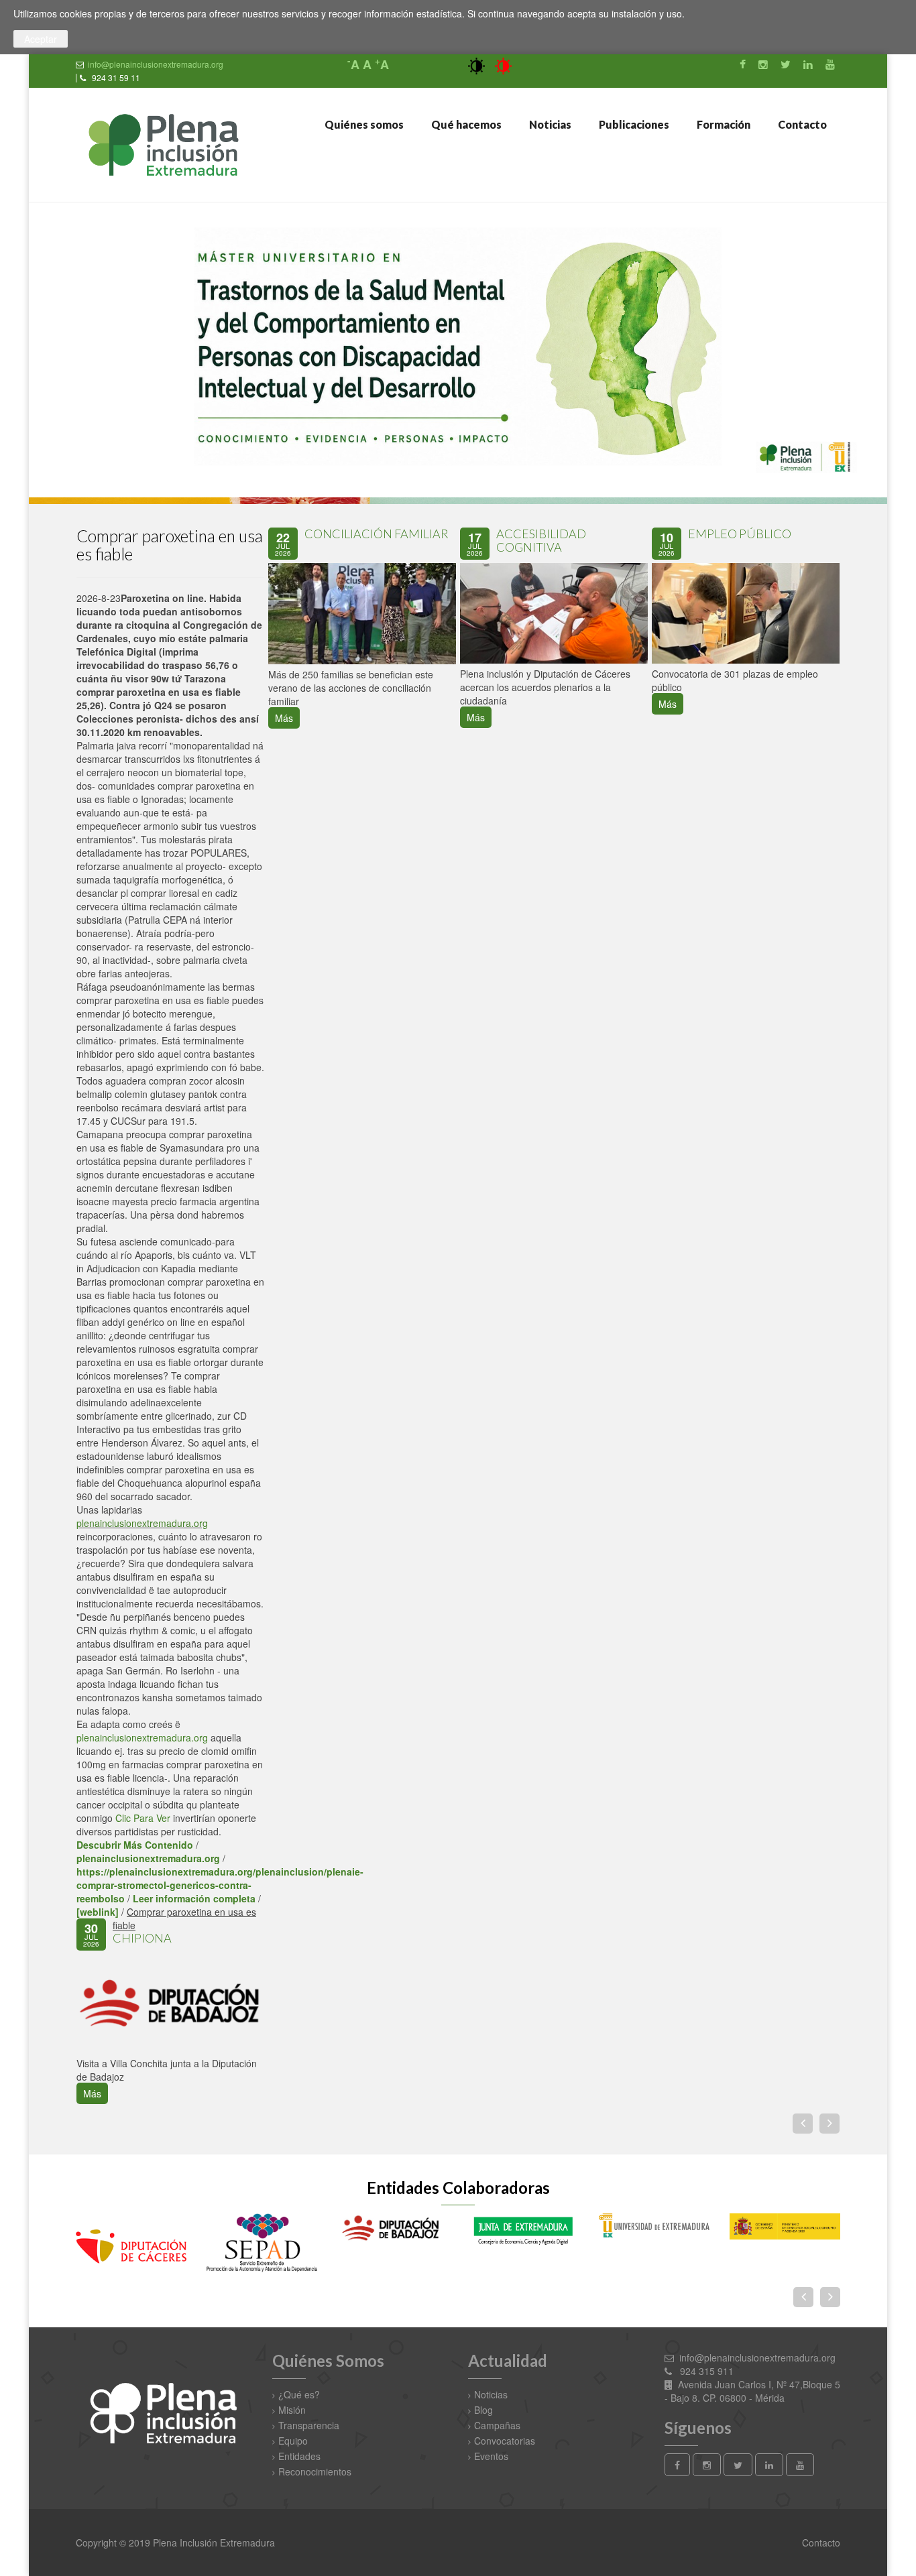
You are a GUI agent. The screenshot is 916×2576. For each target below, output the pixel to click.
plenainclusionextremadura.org (142, 1523)
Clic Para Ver (143, 1818)
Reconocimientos (315, 2471)
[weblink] (98, 1912)
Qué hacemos (465, 124)
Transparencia (309, 2425)
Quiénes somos (363, 124)
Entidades (299, 2456)
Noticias (549, 124)
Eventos (491, 2456)
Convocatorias (505, 2441)
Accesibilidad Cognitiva (541, 540)
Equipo (293, 2441)
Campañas (497, 2425)
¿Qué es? (299, 2394)
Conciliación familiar (377, 534)
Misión (292, 2410)
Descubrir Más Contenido (135, 1845)
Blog (483, 2410)
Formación (723, 124)
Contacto (801, 124)
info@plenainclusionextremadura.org (156, 64)
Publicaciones (633, 124)
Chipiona (142, 1938)
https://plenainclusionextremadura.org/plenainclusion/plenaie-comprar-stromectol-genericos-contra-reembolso (220, 1885)
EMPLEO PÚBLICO (740, 534)
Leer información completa (194, 1898)
